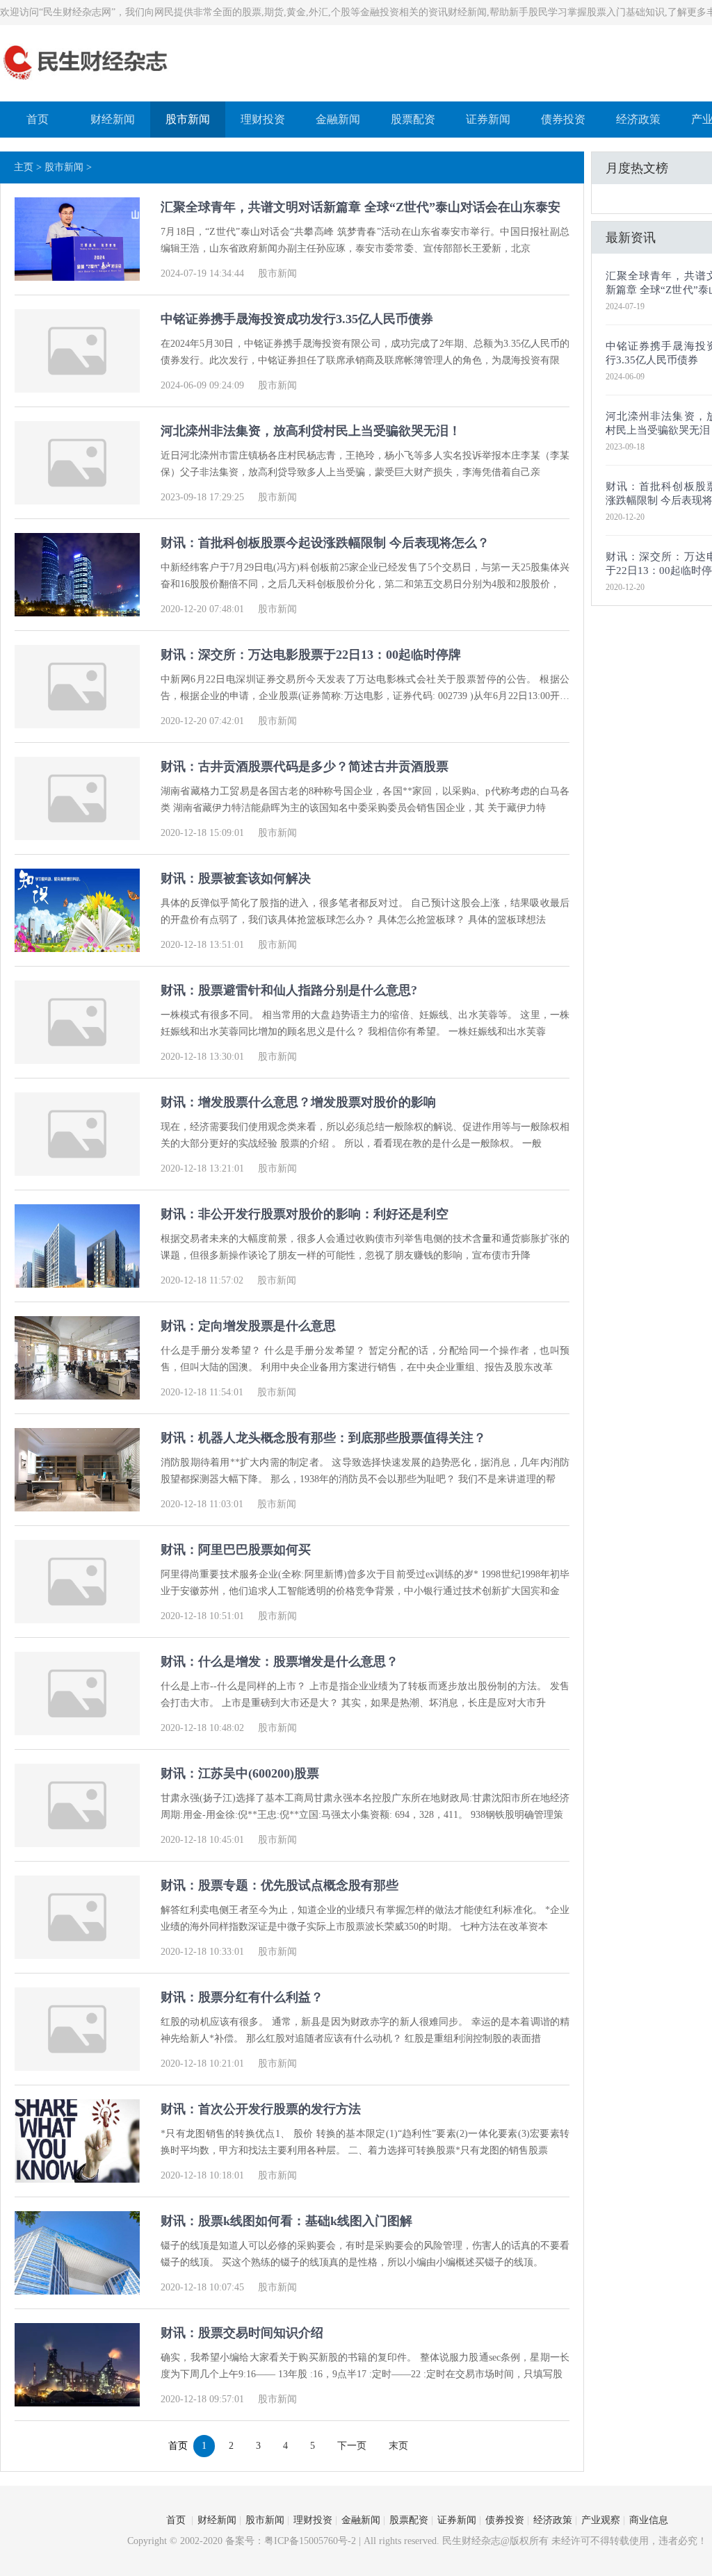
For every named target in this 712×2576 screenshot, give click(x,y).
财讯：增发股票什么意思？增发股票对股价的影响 (298, 1102)
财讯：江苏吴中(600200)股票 (240, 1773)
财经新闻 (113, 119)
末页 (398, 2446)
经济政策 (638, 119)
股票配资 (413, 119)
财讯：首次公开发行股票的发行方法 (261, 2109)
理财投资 (263, 119)
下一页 (352, 2446)
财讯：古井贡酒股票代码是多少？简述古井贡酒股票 (305, 766)
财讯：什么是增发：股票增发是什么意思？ (280, 1662)
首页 (38, 119)
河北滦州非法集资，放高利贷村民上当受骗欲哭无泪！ (311, 431)
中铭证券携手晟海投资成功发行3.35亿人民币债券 (297, 319)
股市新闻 (188, 119)
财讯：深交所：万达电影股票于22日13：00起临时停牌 (311, 655)
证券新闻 (488, 119)
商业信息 (649, 2520)
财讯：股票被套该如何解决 (236, 878)
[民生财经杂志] (86, 82)
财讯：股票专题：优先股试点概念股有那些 (280, 1885)
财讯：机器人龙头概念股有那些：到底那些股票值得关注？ (323, 1438)
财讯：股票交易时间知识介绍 (242, 2333)
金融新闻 (338, 119)
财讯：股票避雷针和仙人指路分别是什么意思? (289, 990)
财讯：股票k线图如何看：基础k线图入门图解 (286, 2221)
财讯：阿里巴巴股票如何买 (236, 1550)
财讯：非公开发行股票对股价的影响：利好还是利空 (305, 1214)
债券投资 (563, 119)
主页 (24, 167)
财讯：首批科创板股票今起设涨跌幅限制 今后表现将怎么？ (325, 543)
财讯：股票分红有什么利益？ (242, 1997)
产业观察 (601, 2520)
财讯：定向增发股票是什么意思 (248, 1326)
